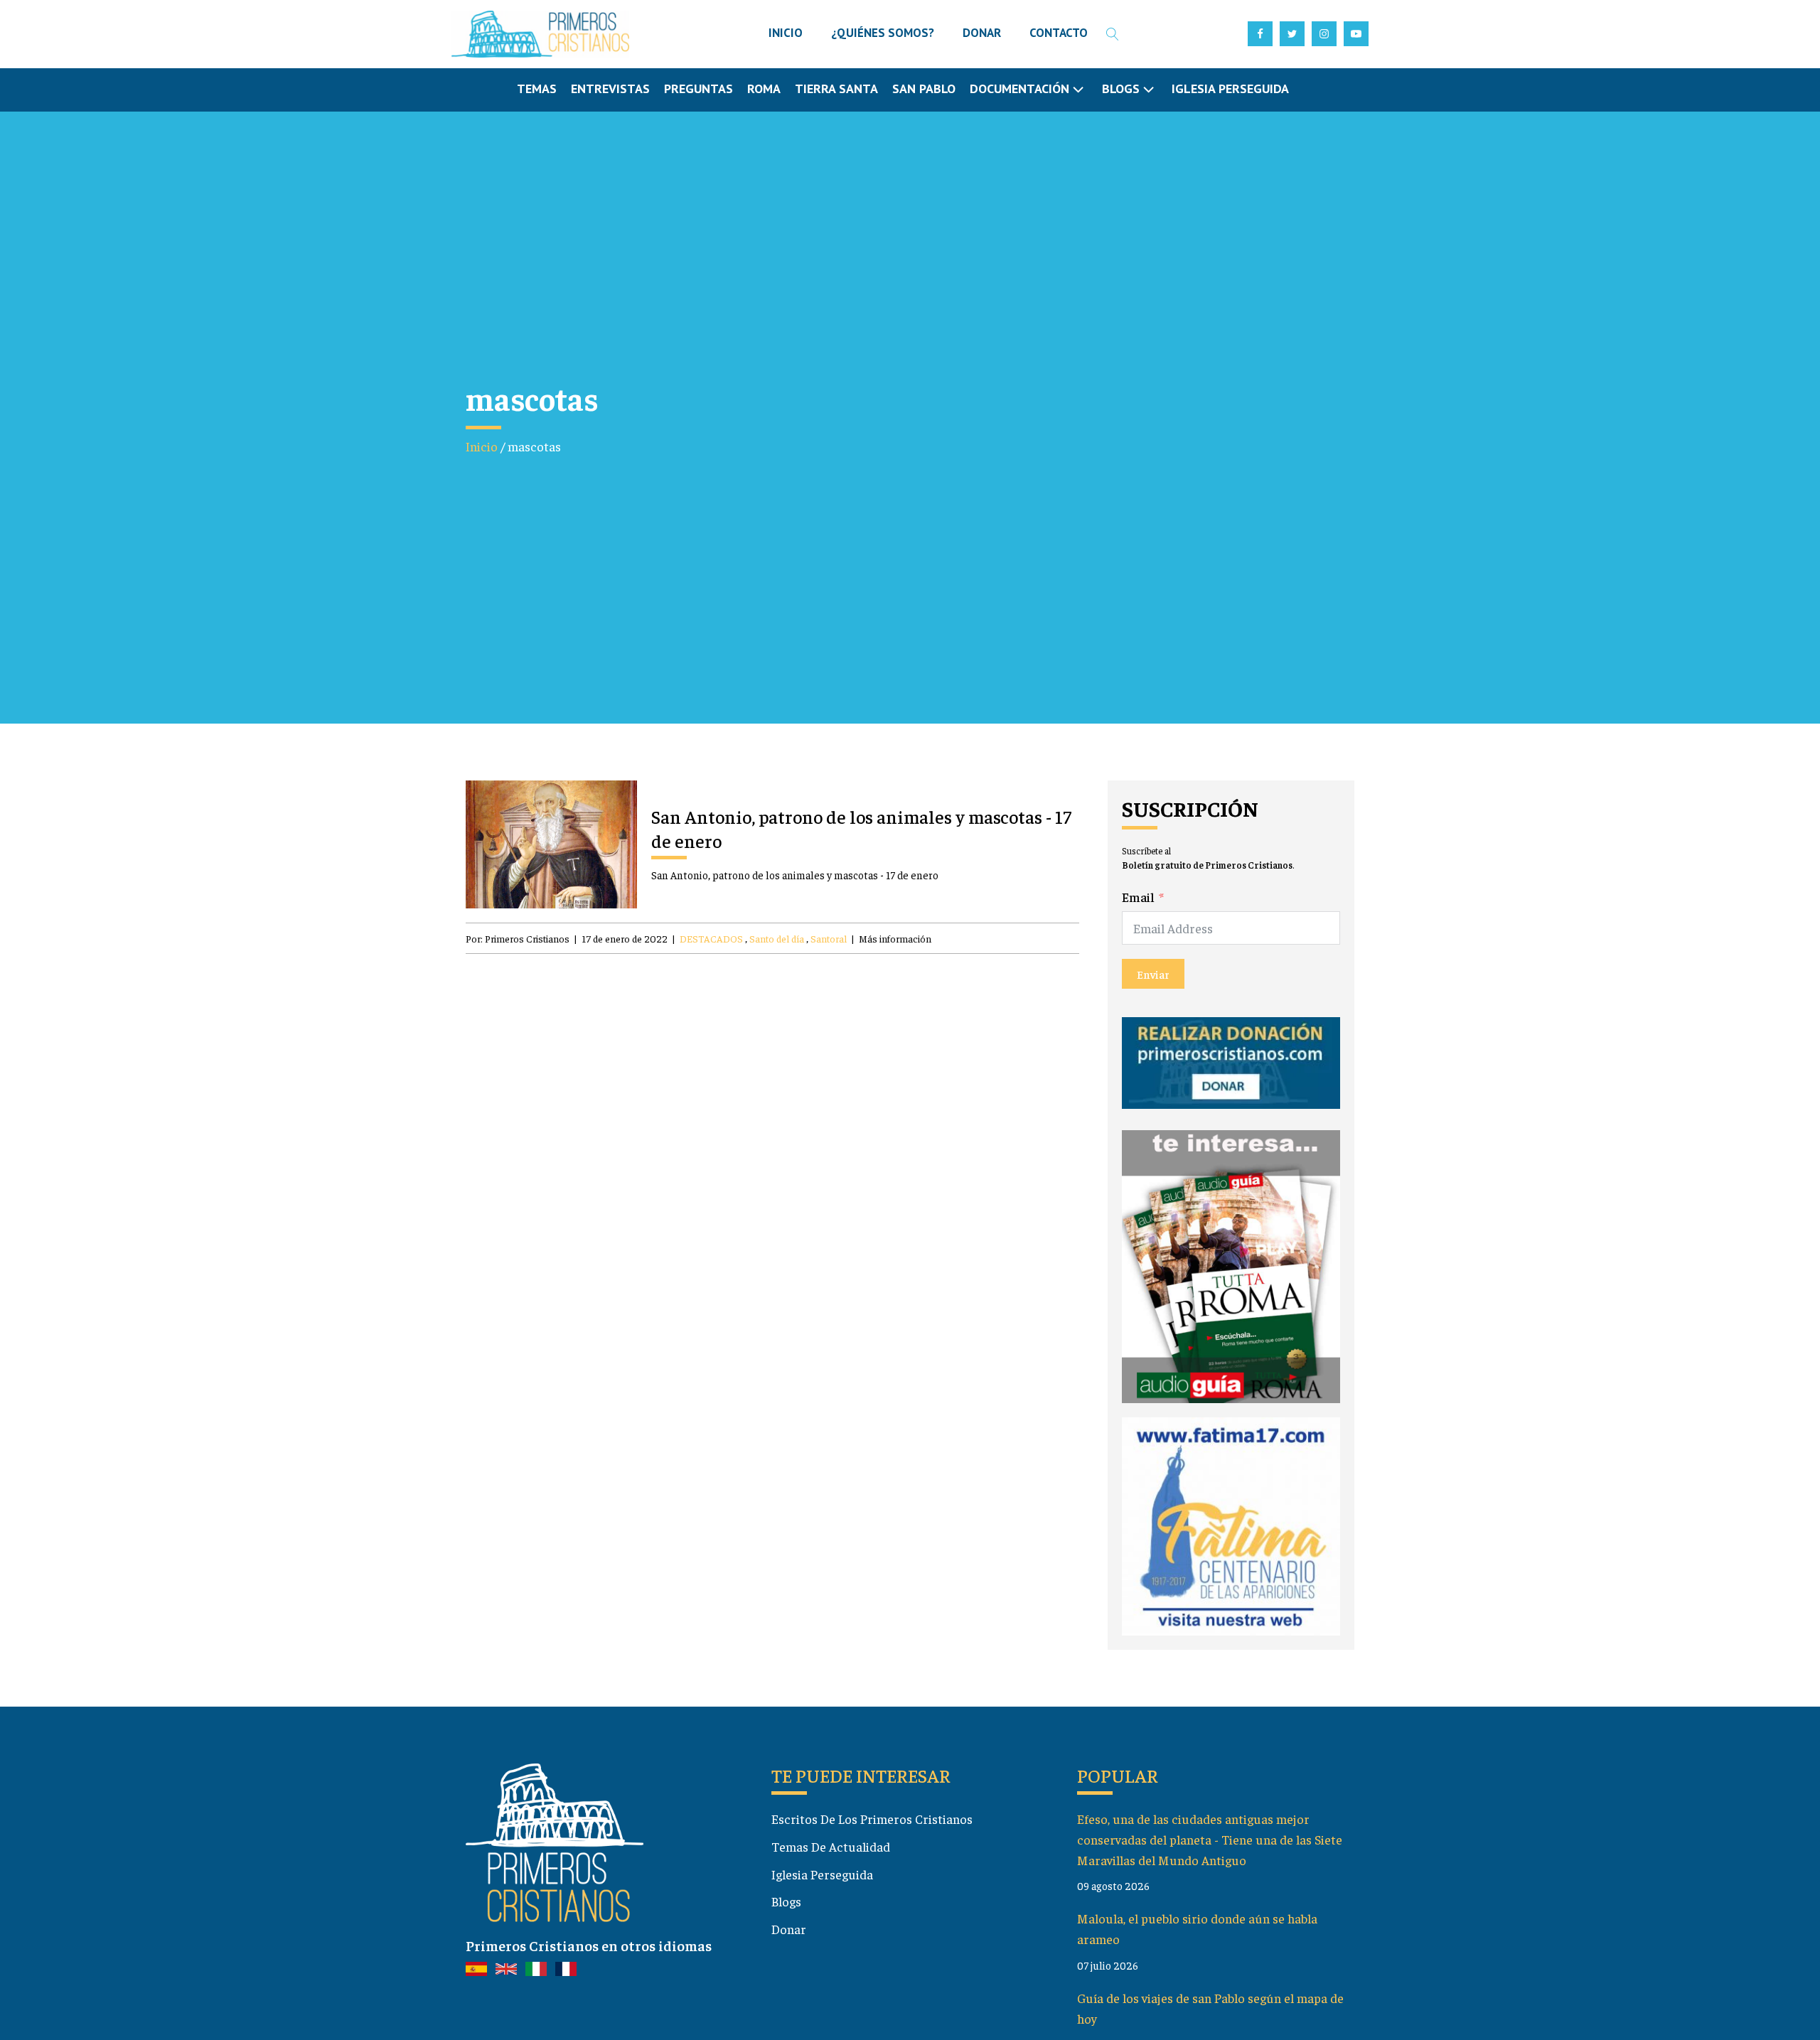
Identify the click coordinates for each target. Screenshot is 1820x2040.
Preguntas (698, 88)
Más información (895, 938)
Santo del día (777, 938)
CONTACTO (1059, 33)
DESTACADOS (711, 938)
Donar (789, 1929)
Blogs (786, 1901)
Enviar (1153, 974)
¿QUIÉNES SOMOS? (883, 33)
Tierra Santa (836, 88)
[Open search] (1113, 34)
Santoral (829, 938)
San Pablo (924, 88)
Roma (764, 88)
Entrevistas (610, 88)
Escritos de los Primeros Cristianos (872, 1819)
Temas (537, 88)
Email (1138, 897)
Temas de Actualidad (831, 1846)
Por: (518, 938)
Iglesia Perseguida (1230, 88)
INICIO (786, 33)
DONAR (982, 33)
